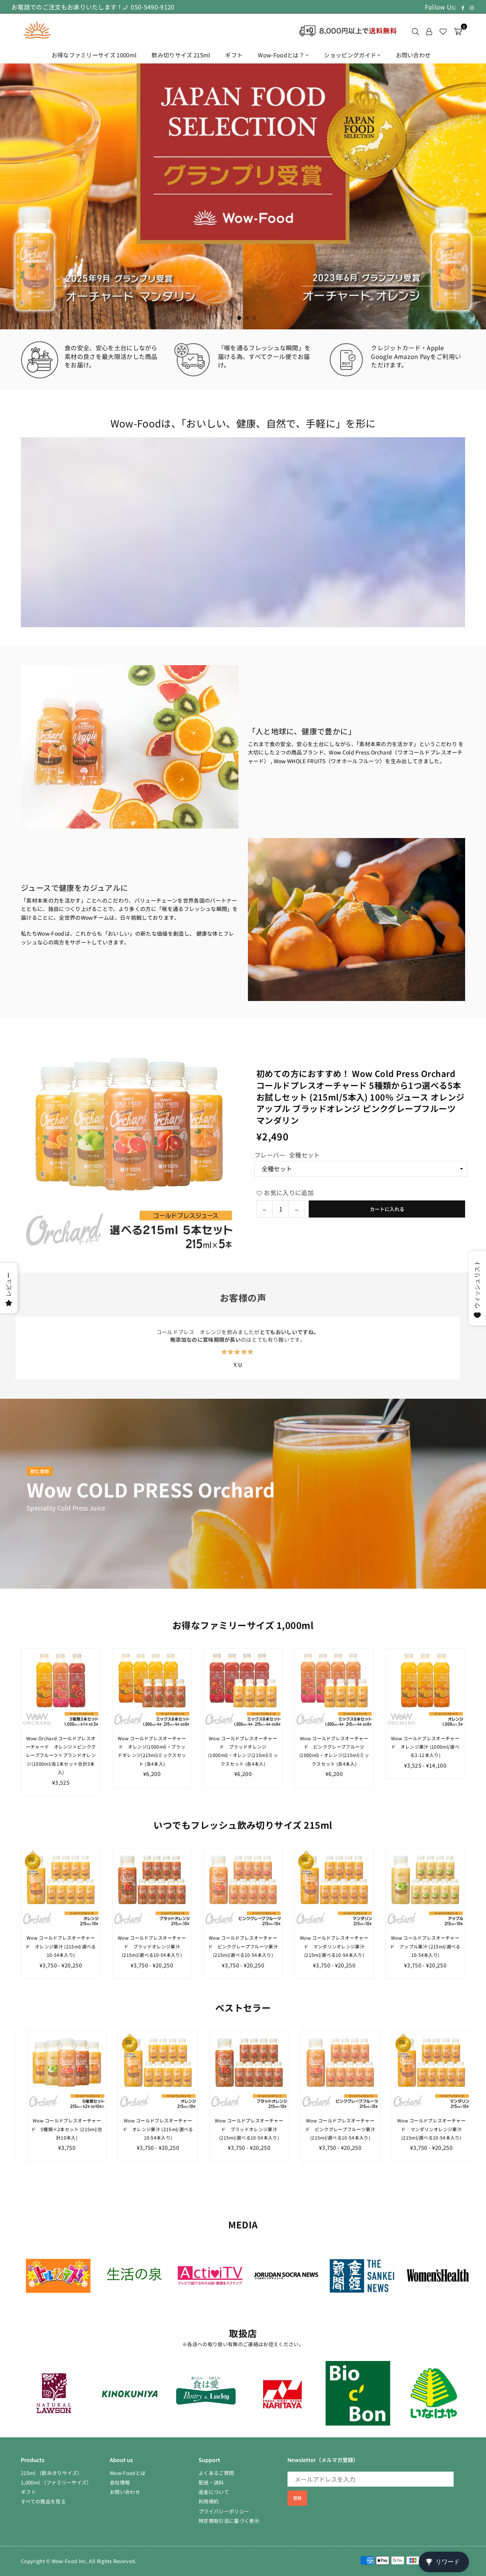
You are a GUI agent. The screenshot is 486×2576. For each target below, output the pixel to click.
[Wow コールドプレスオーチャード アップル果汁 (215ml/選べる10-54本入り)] (425, 1888)
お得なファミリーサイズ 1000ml (94, 55)
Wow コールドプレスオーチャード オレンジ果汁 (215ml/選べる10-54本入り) (61, 1946)
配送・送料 (211, 2482)
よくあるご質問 (216, 2473)
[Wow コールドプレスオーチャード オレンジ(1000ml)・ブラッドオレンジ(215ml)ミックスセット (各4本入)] (152, 1688)
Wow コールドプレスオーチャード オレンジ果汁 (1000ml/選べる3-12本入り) (425, 1747)
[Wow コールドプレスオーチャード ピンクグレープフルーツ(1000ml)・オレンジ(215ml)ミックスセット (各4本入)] (334, 1688)
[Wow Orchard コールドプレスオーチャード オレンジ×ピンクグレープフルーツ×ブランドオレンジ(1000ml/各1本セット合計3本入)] (61, 1688)
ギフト (234, 55)
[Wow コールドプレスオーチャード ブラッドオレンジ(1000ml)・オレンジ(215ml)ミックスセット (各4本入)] (243, 1688)
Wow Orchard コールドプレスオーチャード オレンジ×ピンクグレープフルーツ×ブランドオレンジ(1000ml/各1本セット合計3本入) (61, 1755)
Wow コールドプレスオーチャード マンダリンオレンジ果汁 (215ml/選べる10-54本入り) (334, 1946)
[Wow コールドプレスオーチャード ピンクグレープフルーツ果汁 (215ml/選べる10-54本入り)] (243, 1888)
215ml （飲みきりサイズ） (52, 2473)
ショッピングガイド (350, 55)
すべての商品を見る (43, 2501)
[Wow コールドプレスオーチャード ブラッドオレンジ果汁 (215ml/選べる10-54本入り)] (152, 1888)
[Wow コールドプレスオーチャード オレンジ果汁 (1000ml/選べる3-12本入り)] (425, 1688)
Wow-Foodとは (128, 2473)
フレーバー (287, 1155)
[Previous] (14, 197)
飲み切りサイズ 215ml (181, 55)
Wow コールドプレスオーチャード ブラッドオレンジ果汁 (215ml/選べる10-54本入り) (152, 1946)
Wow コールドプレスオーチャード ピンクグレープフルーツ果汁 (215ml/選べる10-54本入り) (243, 1946)
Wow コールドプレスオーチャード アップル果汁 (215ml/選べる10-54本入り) (425, 1946)
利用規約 (209, 2501)
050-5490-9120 (152, 7)
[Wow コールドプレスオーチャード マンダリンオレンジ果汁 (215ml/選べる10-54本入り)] (334, 1888)
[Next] (472, 197)
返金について (214, 2492)
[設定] (429, 30)
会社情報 (120, 2482)
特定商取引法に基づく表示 (229, 2521)
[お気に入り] (443, 30)
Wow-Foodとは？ (281, 55)
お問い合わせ (413, 55)
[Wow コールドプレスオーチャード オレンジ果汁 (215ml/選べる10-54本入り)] (61, 1888)
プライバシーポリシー (224, 2511)
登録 (297, 2498)
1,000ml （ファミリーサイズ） (56, 2482)
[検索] (415, 30)
